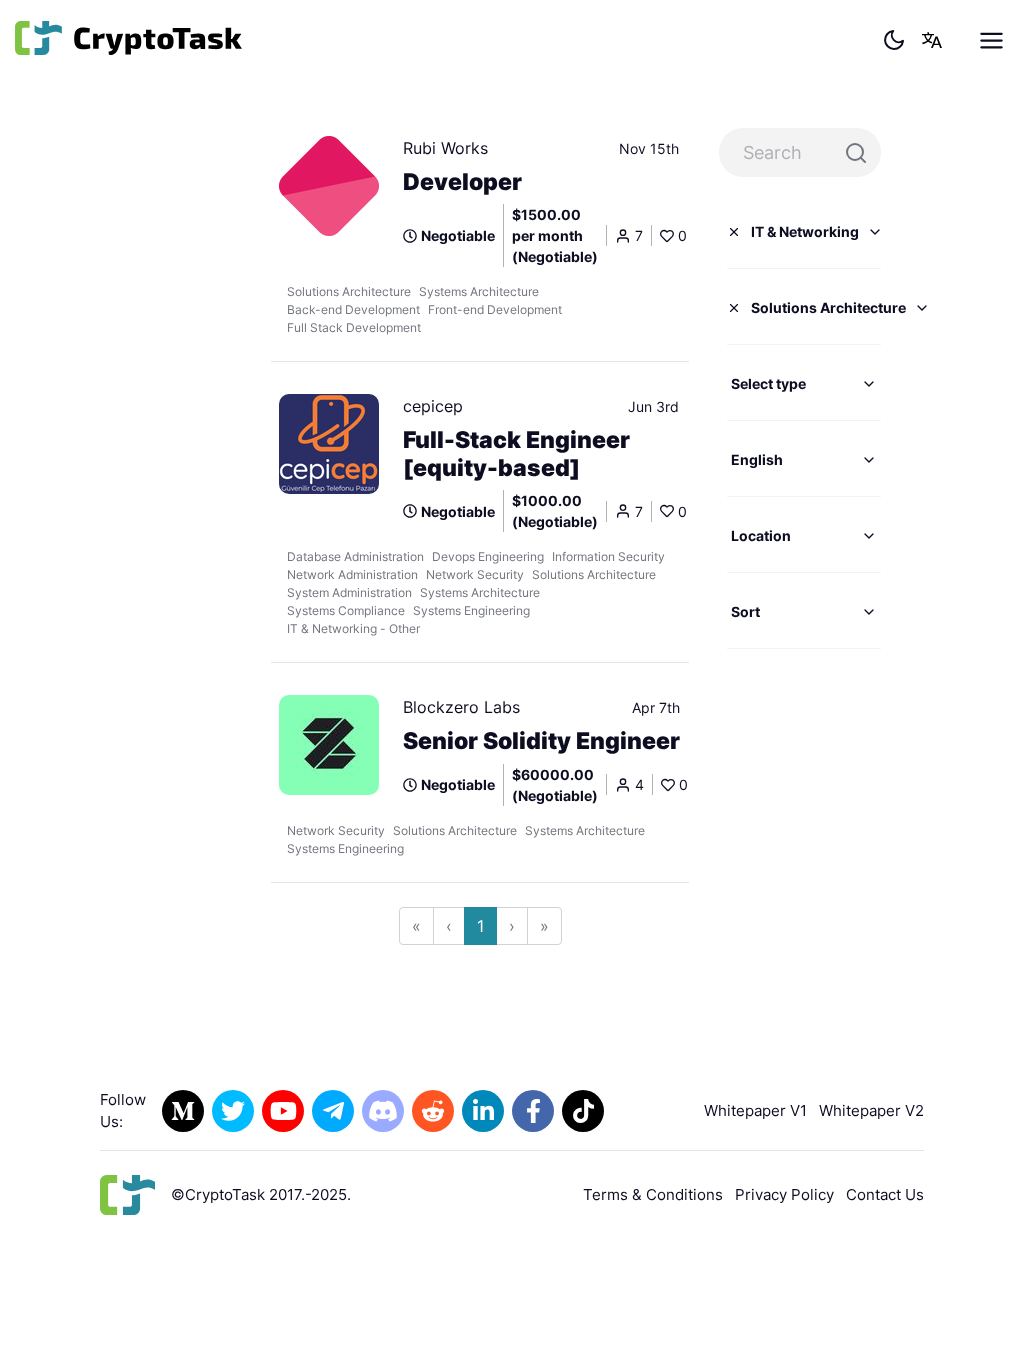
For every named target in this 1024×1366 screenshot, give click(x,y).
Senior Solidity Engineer (541, 741)
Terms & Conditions (653, 1194)
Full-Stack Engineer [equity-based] (516, 454)
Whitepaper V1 (755, 1110)
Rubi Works (445, 148)
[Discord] (383, 1111)
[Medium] (183, 1111)
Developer (462, 182)
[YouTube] (283, 1111)
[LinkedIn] (483, 1111)
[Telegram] (333, 1111)
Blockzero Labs (461, 707)
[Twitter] (233, 1111)
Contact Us (885, 1194)
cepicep (433, 406)
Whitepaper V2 (871, 1110)
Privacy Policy (784, 1194)
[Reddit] (433, 1111)
